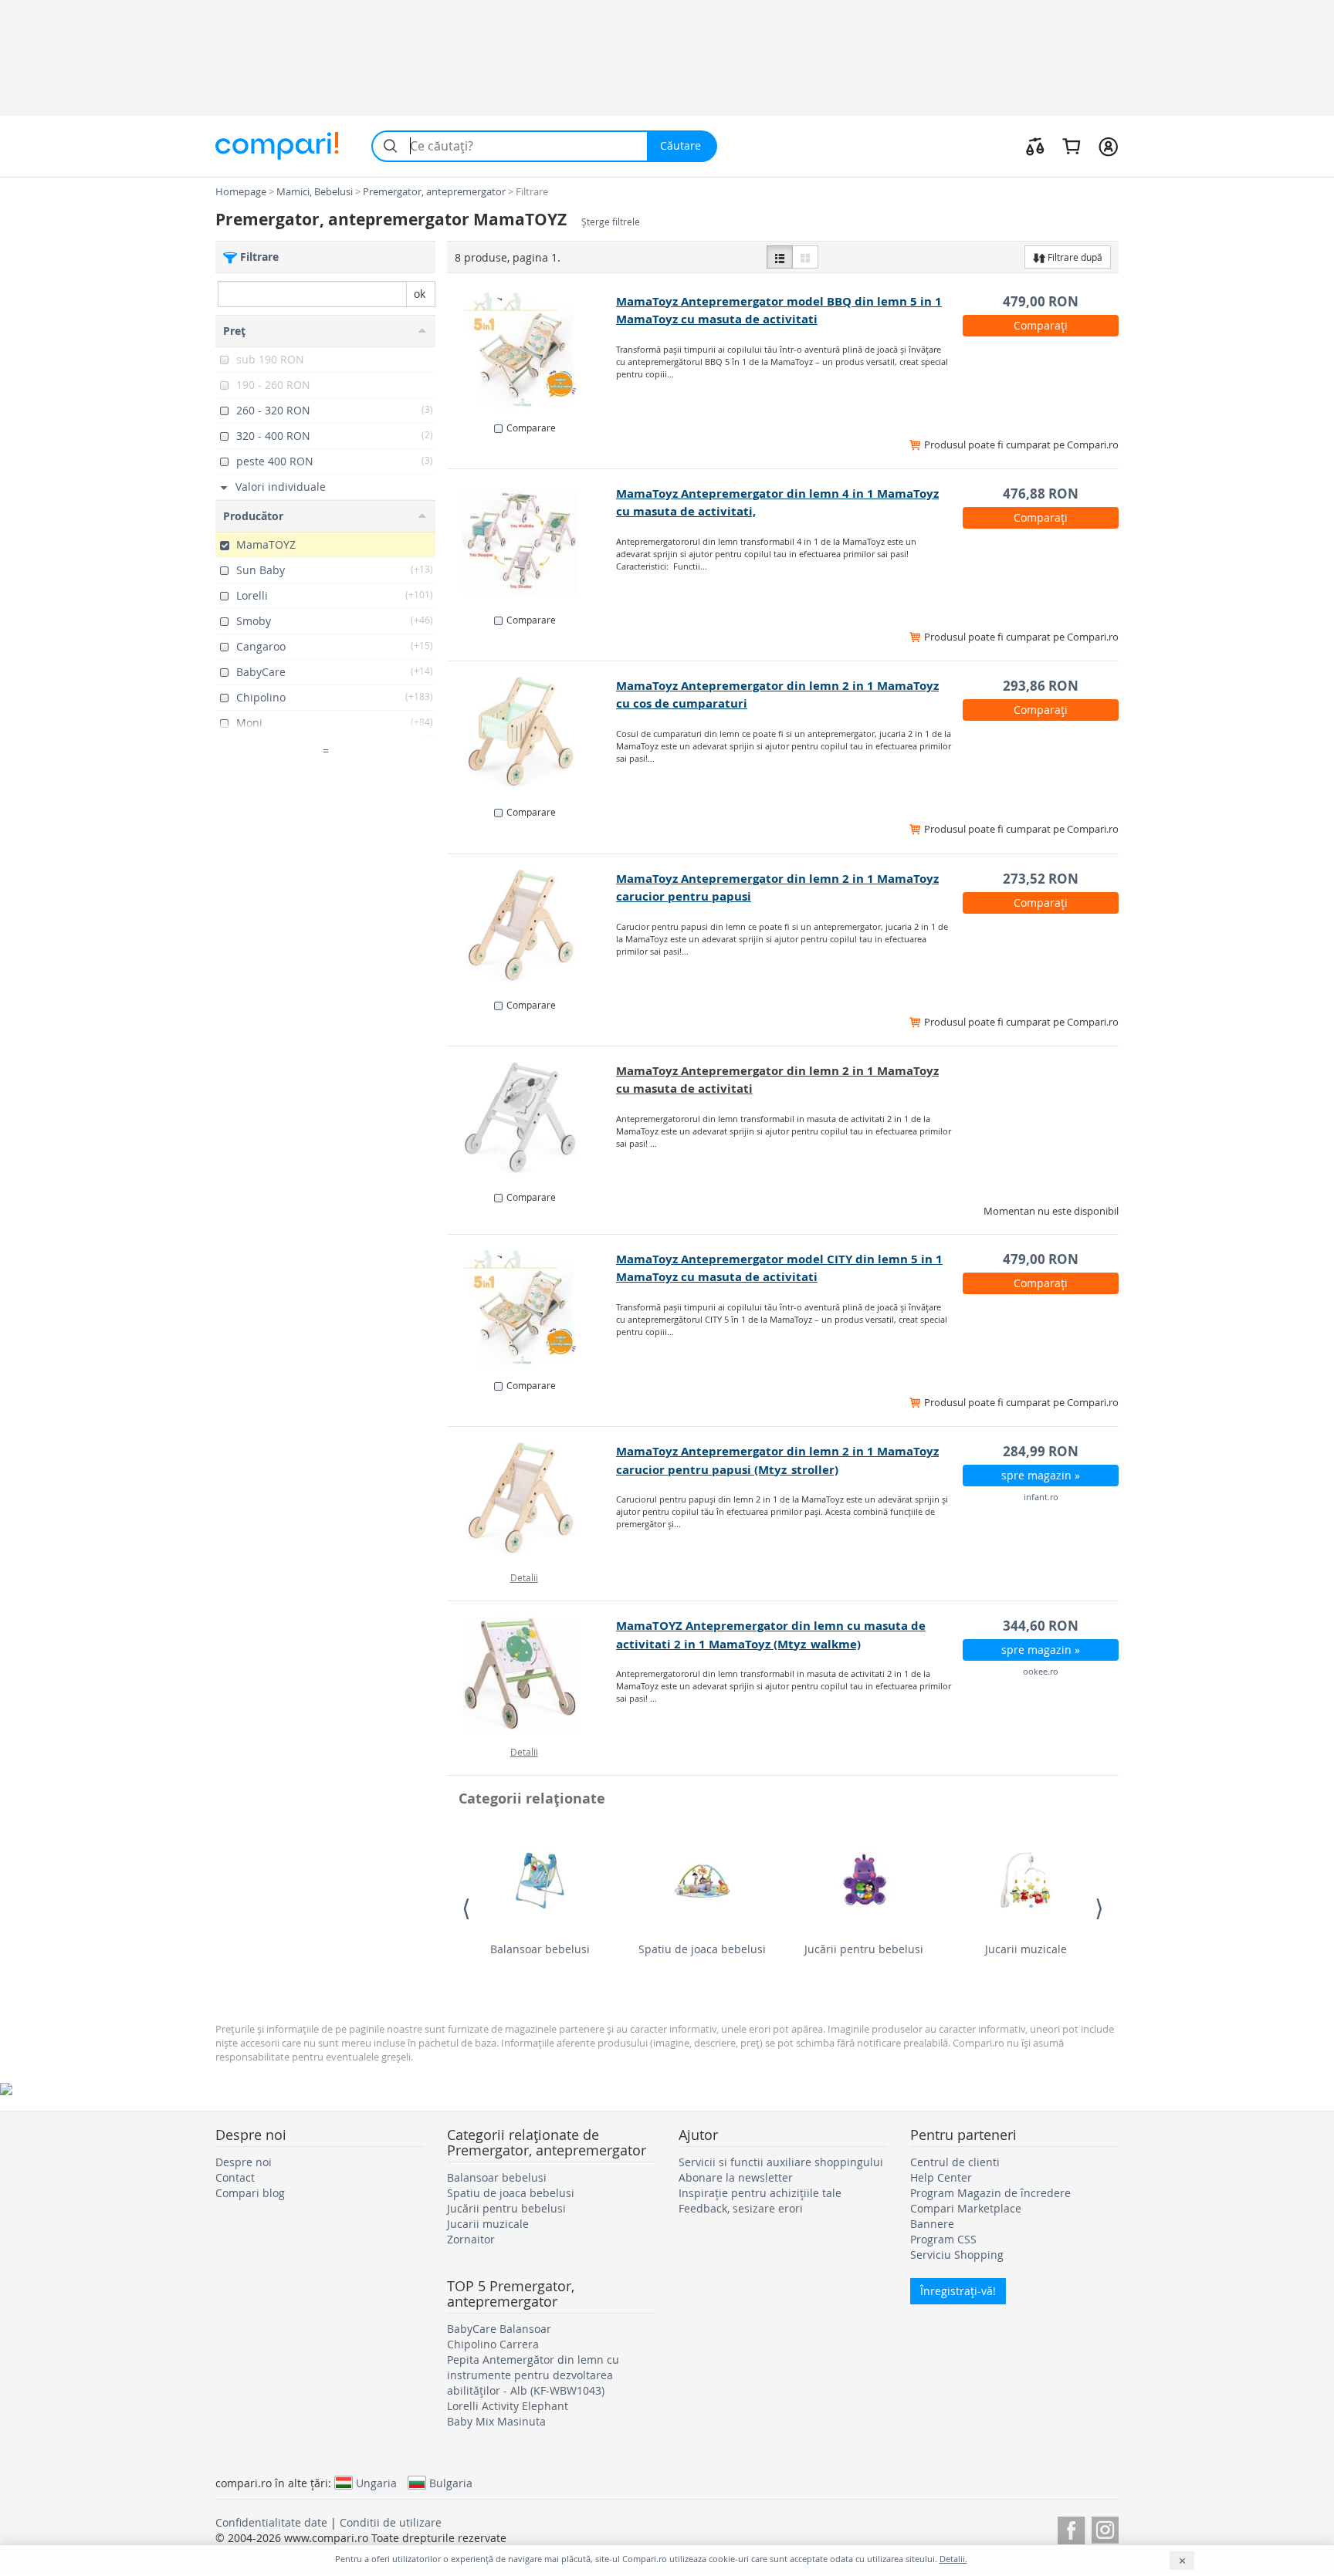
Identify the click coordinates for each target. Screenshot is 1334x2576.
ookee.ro (1041, 1671)
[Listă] (780, 257)
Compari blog (250, 2193)
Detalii (524, 1577)
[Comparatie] (1035, 146)
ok (420, 294)
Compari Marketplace (966, 2208)
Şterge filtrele (611, 222)
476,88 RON (1041, 494)
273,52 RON (1041, 879)
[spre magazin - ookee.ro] (532, 1675)
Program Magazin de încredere (990, 2193)
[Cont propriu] (1108, 146)
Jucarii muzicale (1026, 1949)
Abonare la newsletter (736, 2177)
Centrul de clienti (955, 2162)
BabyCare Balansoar (499, 2329)
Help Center (941, 2177)
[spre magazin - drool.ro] (532, 350)
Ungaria (376, 2483)
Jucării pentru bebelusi (864, 1949)
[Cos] (1071, 146)
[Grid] (805, 257)
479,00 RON (1041, 301)
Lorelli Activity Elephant (508, 2406)
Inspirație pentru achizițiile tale (760, 2193)
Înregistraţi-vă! (958, 2291)
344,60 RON (1041, 1626)
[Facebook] (1071, 2528)
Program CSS (943, 2239)
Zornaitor (471, 2239)
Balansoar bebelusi (540, 1949)
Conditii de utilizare (391, 2522)
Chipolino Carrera (493, 2344)
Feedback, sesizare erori (741, 2208)
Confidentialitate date (271, 2522)
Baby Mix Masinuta (496, 2421)
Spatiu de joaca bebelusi (702, 1949)
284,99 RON (1041, 1451)
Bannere (932, 2224)
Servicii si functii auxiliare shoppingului (781, 2162)
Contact (235, 2177)
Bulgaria (451, 2483)
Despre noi (244, 2162)
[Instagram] (1105, 2528)
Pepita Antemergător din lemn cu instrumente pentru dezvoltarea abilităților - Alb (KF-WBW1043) (533, 2375)
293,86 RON (1041, 686)
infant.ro (1041, 1497)
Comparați (1041, 325)
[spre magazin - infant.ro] (532, 1500)
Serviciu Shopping (957, 2255)
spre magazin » (1041, 1475)
